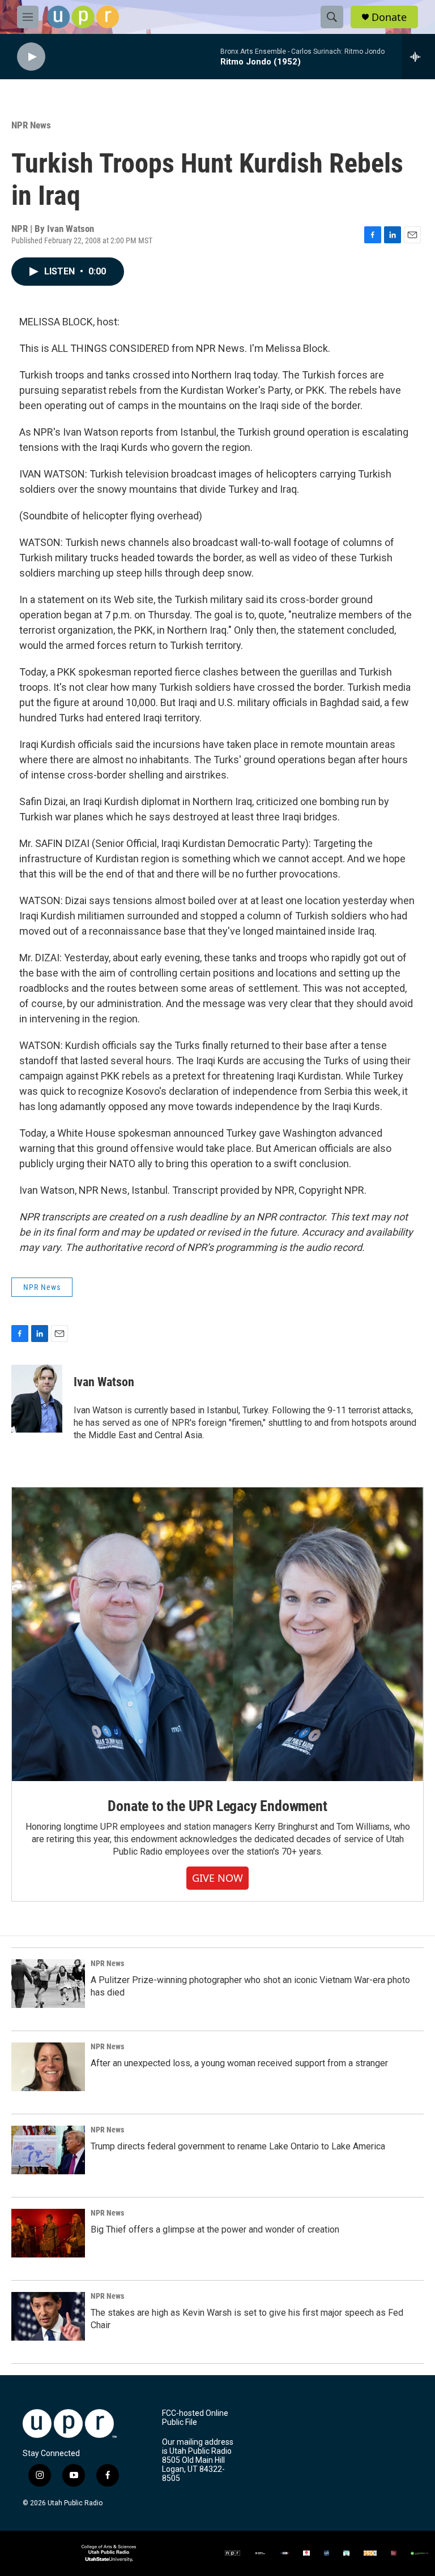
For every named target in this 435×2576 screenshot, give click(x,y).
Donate (389, 17)
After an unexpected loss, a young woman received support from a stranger (239, 2063)
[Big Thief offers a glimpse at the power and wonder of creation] (48, 2233)
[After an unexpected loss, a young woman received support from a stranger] (48, 2067)
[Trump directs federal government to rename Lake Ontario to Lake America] (48, 2150)
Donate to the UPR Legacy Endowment (217, 1806)
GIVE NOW (217, 1878)
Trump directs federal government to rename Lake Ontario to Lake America (238, 2146)
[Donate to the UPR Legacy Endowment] (217, 1634)
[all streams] (418, 57)
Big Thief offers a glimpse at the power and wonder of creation (215, 2229)
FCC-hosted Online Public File (195, 2418)
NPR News (31, 125)
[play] (31, 57)
